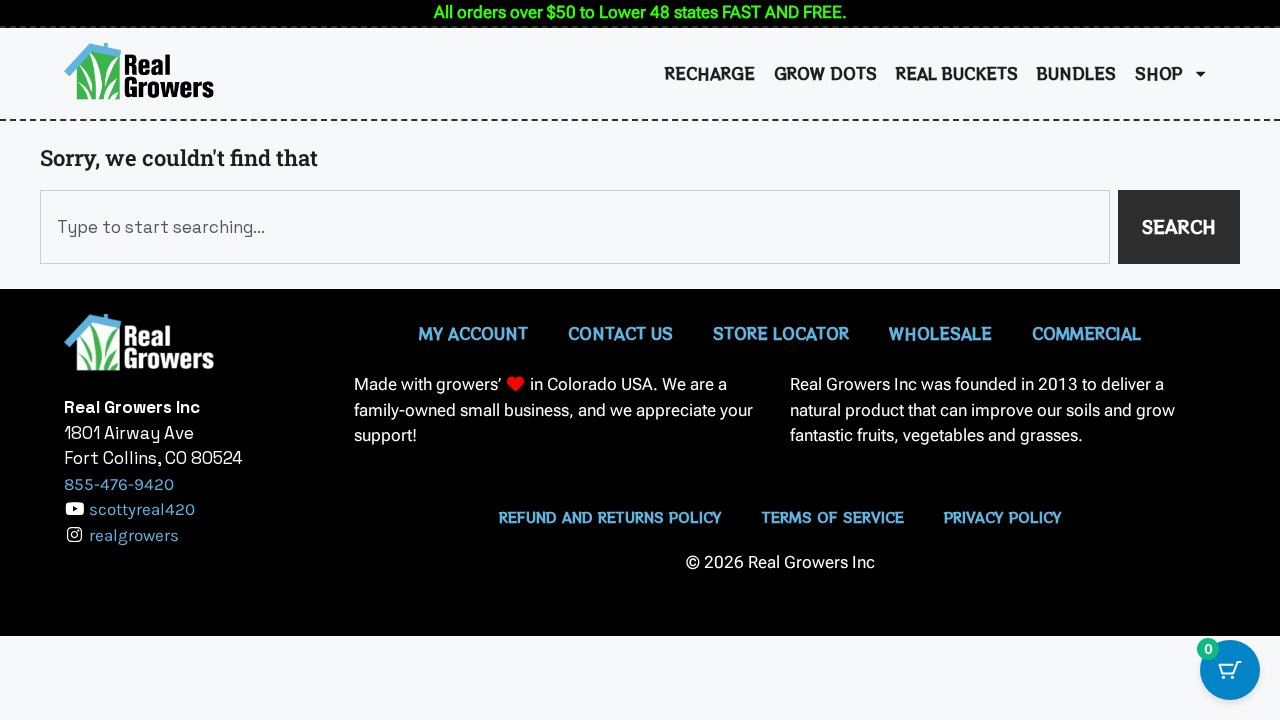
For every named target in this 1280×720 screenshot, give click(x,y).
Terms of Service (833, 517)
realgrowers (134, 535)
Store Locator (781, 333)
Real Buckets (957, 73)
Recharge (710, 73)
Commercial (1086, 333)
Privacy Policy (1003, 517)
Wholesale (940, 333)
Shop (1159, 73)
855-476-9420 (119, 484)
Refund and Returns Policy (610, 517)
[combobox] (575, 227)
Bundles (1076, 73)
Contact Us (620, 333)
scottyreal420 (142, 509)
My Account (473, 333)
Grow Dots (825, 73)
